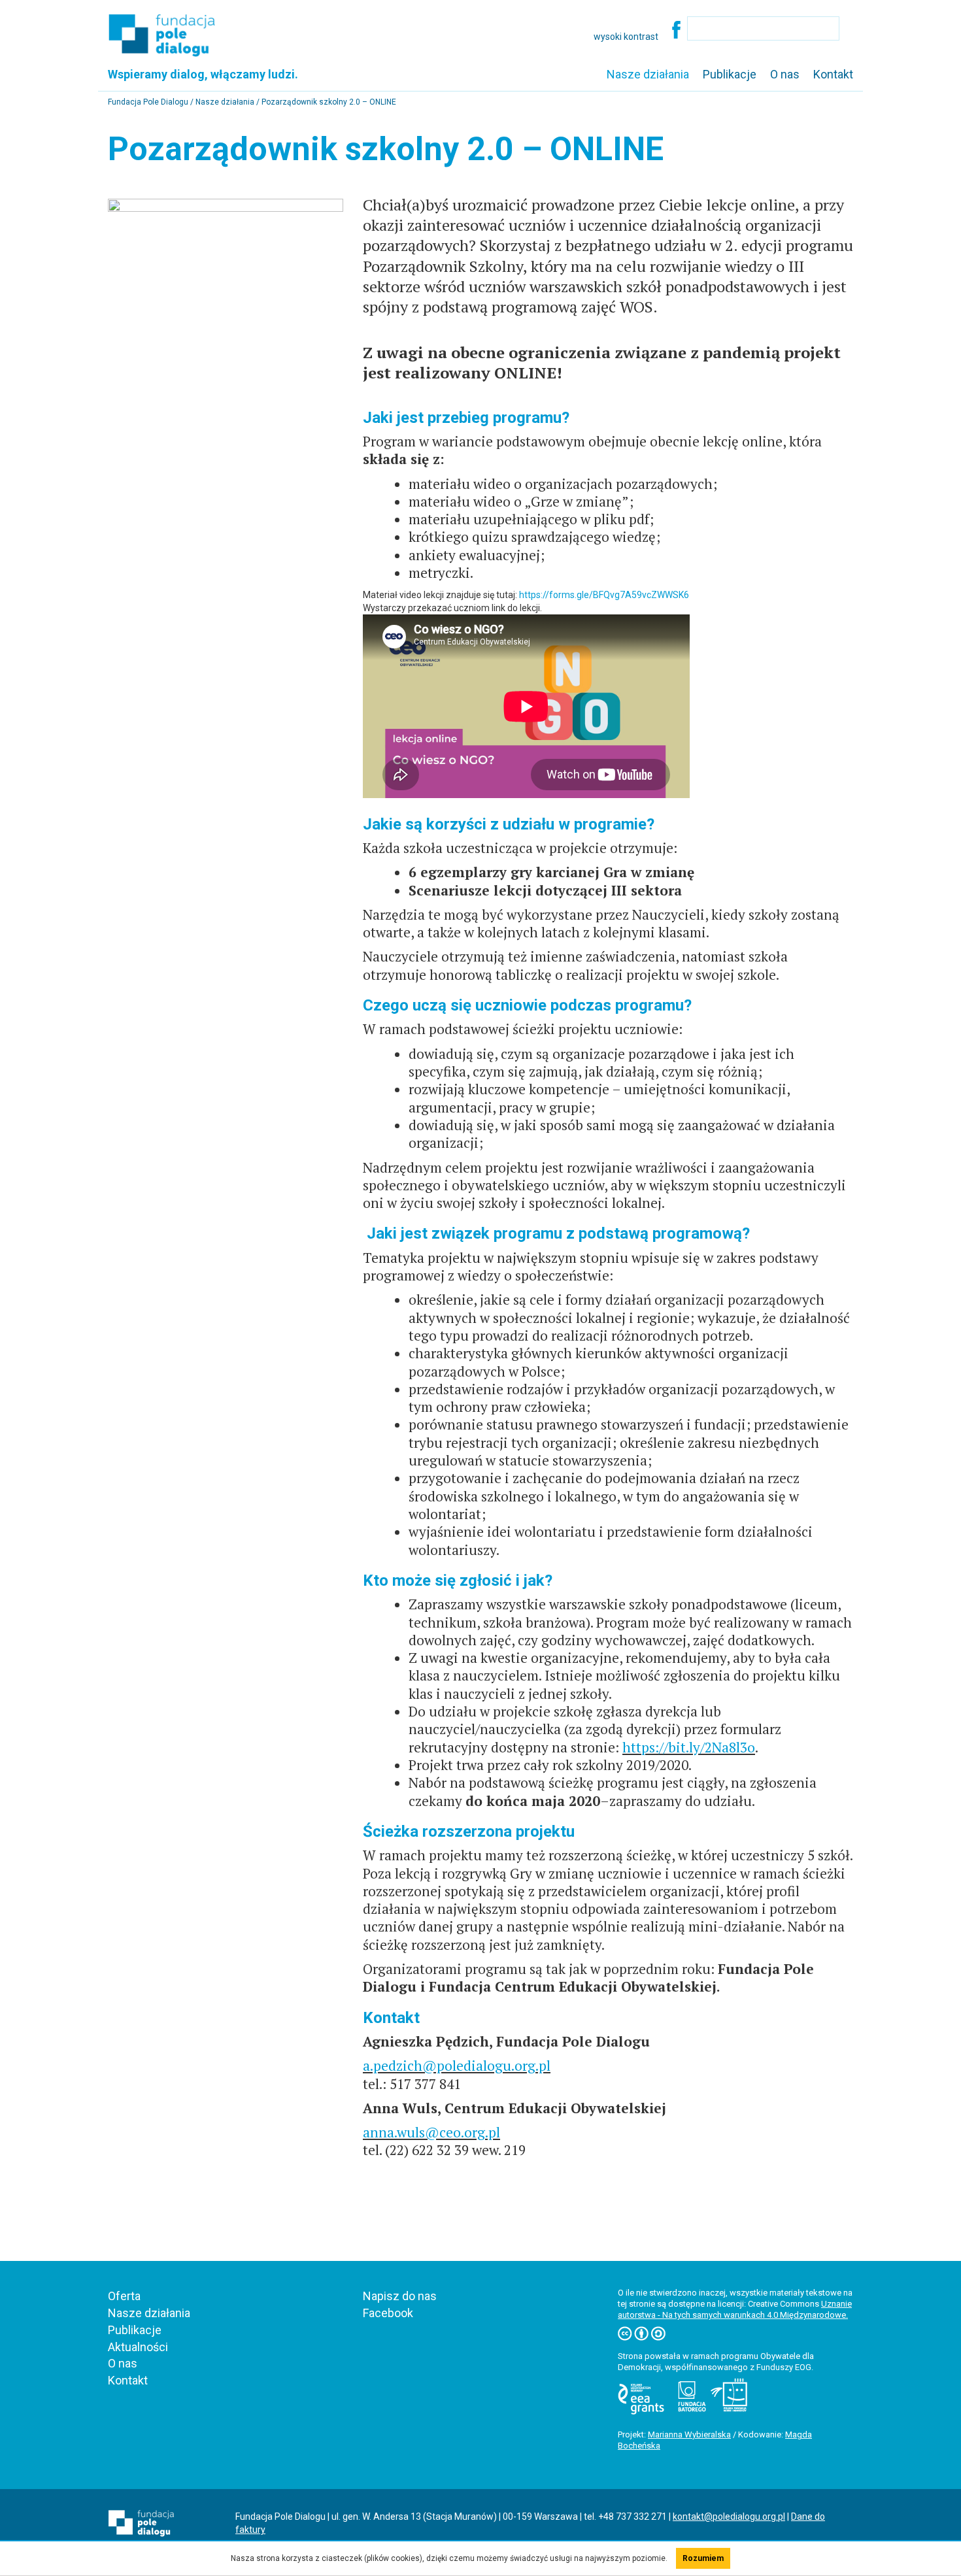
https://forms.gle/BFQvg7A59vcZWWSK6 (604, 595)
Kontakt (833, 74)
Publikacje (730, 74)
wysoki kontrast (626, 37)
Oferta (124, 2296)
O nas (785, 74)
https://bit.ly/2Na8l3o (689, 1747)
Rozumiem (703, 2558)
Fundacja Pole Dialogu (149, 102)
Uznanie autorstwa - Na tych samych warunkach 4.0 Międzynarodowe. (735, 2309)
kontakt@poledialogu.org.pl (729, 2517)
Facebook (388, 2313)
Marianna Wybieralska (689, 2434)
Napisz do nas (400, 2296)
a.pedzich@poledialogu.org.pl (457, 2066)
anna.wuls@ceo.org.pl (431, 2132)
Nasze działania (648, 74)
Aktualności (138, 2347)
